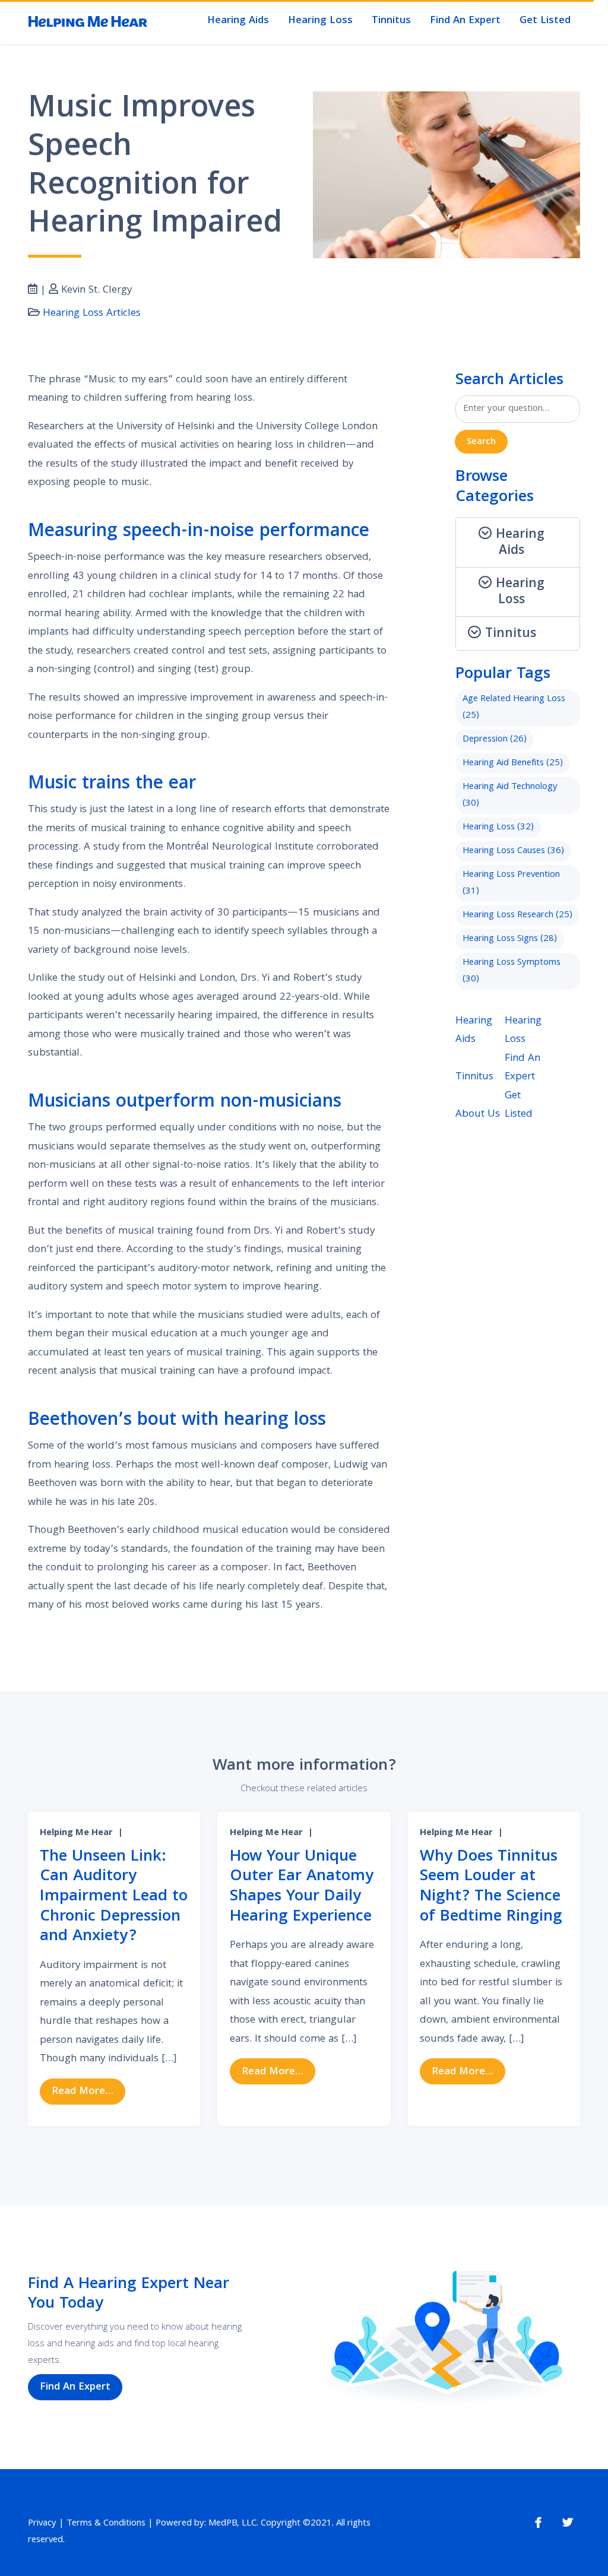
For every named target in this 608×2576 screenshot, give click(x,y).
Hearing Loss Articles (92, 314)
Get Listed (545, 21)
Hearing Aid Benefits (513, 763)
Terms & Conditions (106, 2524)
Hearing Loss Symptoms (512, 971)
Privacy (42, 2524)
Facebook (538, 2523)
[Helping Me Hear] (88, 23)
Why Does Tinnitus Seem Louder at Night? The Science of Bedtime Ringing (491, 1887)
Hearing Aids (238, 21)
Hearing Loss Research (517, 915)
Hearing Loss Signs (510, 939)
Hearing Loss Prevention (511, 883)
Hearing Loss (320, 21)
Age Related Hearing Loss (514, 708)
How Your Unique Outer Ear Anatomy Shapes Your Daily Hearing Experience (302, 1887)
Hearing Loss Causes (513, 851)
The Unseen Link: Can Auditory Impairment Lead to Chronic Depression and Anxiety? (114, 1897)
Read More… (88, 2092)
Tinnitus (391, 21)
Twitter (568, 2523)
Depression (495, 740)
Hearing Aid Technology (510, 796)
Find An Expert (465, 21)
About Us (478, 1115)
